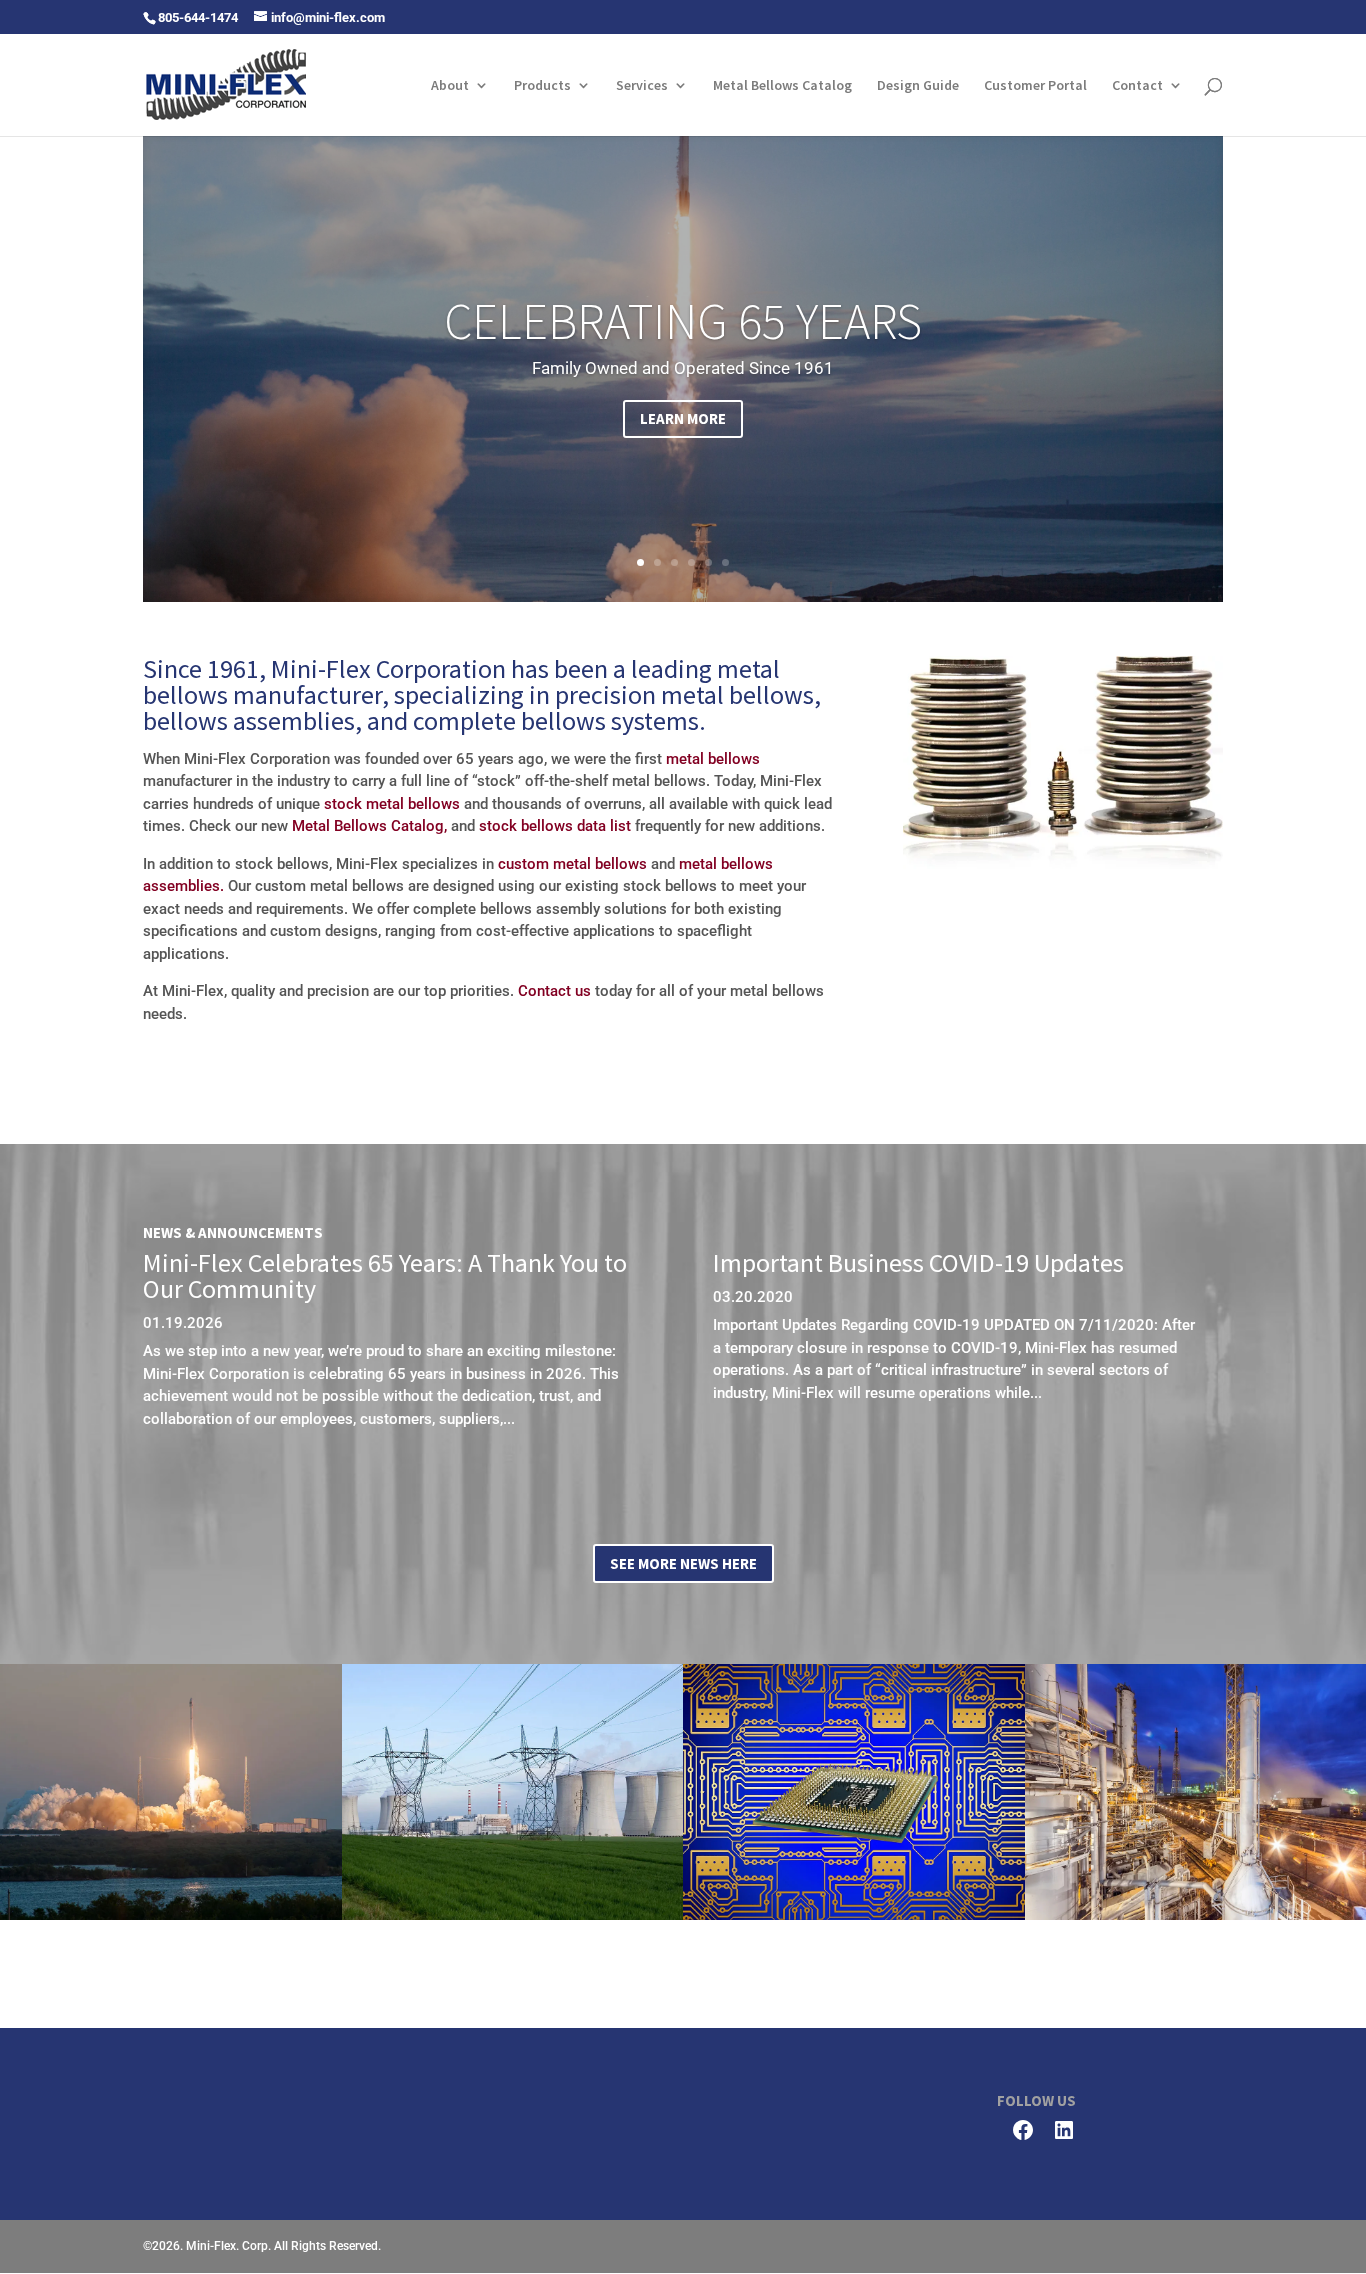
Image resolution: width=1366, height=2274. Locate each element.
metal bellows (713, 759)
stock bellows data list (555, 826)
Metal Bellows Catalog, (369, 826)
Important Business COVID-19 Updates (918, 1262)
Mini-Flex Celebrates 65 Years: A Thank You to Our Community (385, 1275)
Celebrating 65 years (683, 321)
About (450, 86)
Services (642, 86)
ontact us (559, 991)
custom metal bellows (572, 864)
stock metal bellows (392, 804)
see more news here (683, 1563)
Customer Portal (1035, 86)
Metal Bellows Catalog (782, 86)
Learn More (683, 418)
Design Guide (918, 86)
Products (542, 86)
